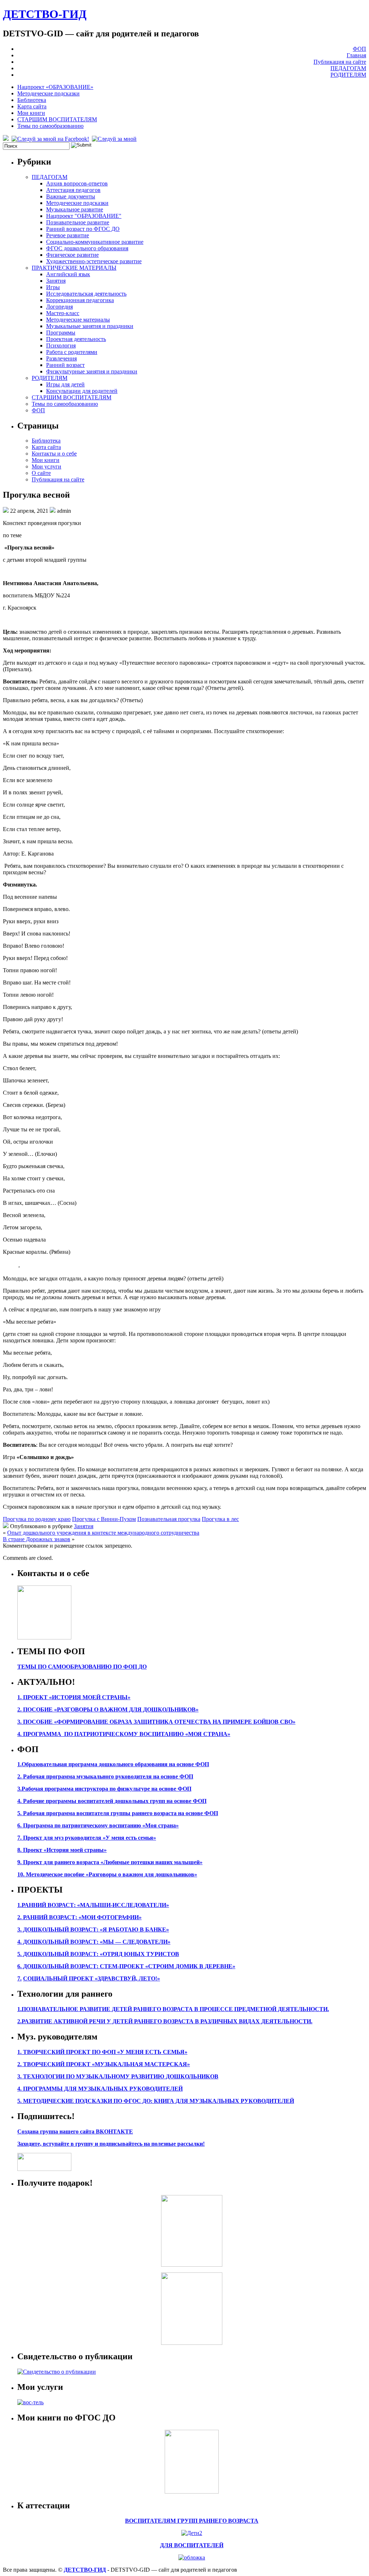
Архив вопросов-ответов (77, 183)
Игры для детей (65, 384)
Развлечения (61, 358)
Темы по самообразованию (50, 126)
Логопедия (59, 307)
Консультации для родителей (82, 391)
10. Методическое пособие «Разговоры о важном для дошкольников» (107, 1874)
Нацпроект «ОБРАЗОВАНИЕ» (55, 87)
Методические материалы (78, 320)
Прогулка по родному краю (37, 1519)
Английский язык (68, 274)
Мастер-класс (63, 313)
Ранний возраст (65, 365)
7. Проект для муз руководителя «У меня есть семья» (87, 1838)
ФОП (359, 49)
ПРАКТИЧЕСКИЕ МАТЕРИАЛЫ (74, 268)
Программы (61, 333)
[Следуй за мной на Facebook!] (51, 139)
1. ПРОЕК (30, 1697)
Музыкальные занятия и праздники (90, 326)
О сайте (41, 473)
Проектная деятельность (76, 339)
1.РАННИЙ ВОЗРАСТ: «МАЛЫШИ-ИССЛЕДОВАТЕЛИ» (93, 1905)
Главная (356, 55)
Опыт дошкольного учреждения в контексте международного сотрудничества (103, 1533)
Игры (53, 287)
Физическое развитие (72, 255)
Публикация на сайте (340, 62)
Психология (61, 345)
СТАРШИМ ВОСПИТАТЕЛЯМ (57, 119)
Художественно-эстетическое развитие (94, 261)
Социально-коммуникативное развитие (95, 242)
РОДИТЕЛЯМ (348, 75)
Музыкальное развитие (75, 209)
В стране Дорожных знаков (37, 1539)
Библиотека (32, 100)
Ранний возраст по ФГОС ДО (83, 229)
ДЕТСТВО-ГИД (45, 14)
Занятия (56, 281)
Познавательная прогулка (169, 1519)
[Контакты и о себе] (44, 1637)
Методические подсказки (48, 93)
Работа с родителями (72, 352)
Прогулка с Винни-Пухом (104, 1519)
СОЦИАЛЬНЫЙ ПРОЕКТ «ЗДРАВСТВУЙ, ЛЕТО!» (92, 1978)
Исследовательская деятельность (86, 294)
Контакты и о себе (54, 454)
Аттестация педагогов (73, 190)
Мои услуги (46, 466)
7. (19, 1978)
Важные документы (71, 196)
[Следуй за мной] (115, 139)
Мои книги (31, 113)
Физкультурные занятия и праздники (92, 371)
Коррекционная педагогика (80, 300)
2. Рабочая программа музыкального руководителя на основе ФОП (105, 1776)
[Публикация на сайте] (57, 2372)
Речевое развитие (68, 235)
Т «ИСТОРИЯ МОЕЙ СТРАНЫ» (87, 1697)
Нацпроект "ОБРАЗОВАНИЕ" (84, 216)
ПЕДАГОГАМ (348, 68)
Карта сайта (32, 106)
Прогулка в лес (220, 1519)
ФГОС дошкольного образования (87, 248)
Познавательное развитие (78, 222)
